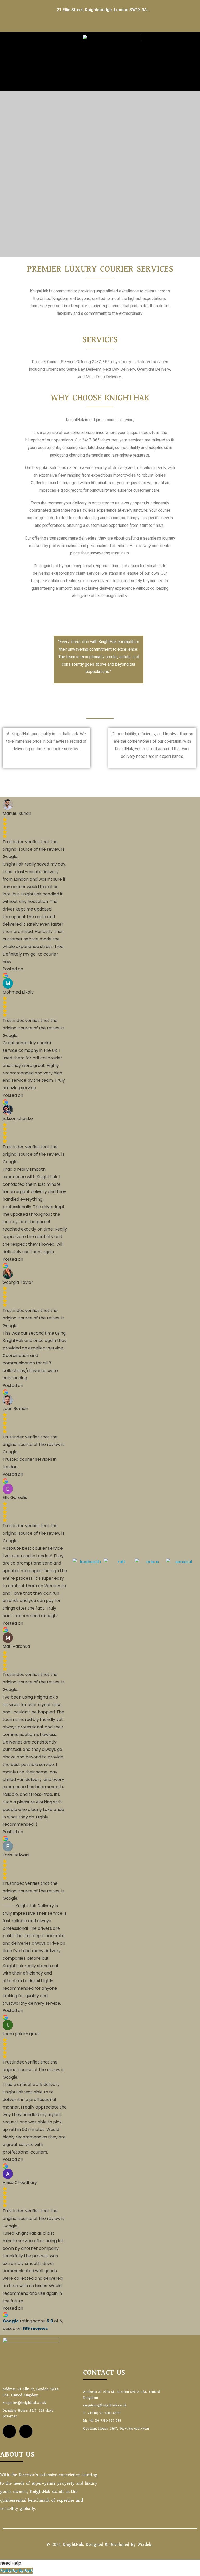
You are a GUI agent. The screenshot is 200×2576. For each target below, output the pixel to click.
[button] (106, 81)
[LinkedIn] (94, 24)
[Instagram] (106, 24)
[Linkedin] (26, 2431)
